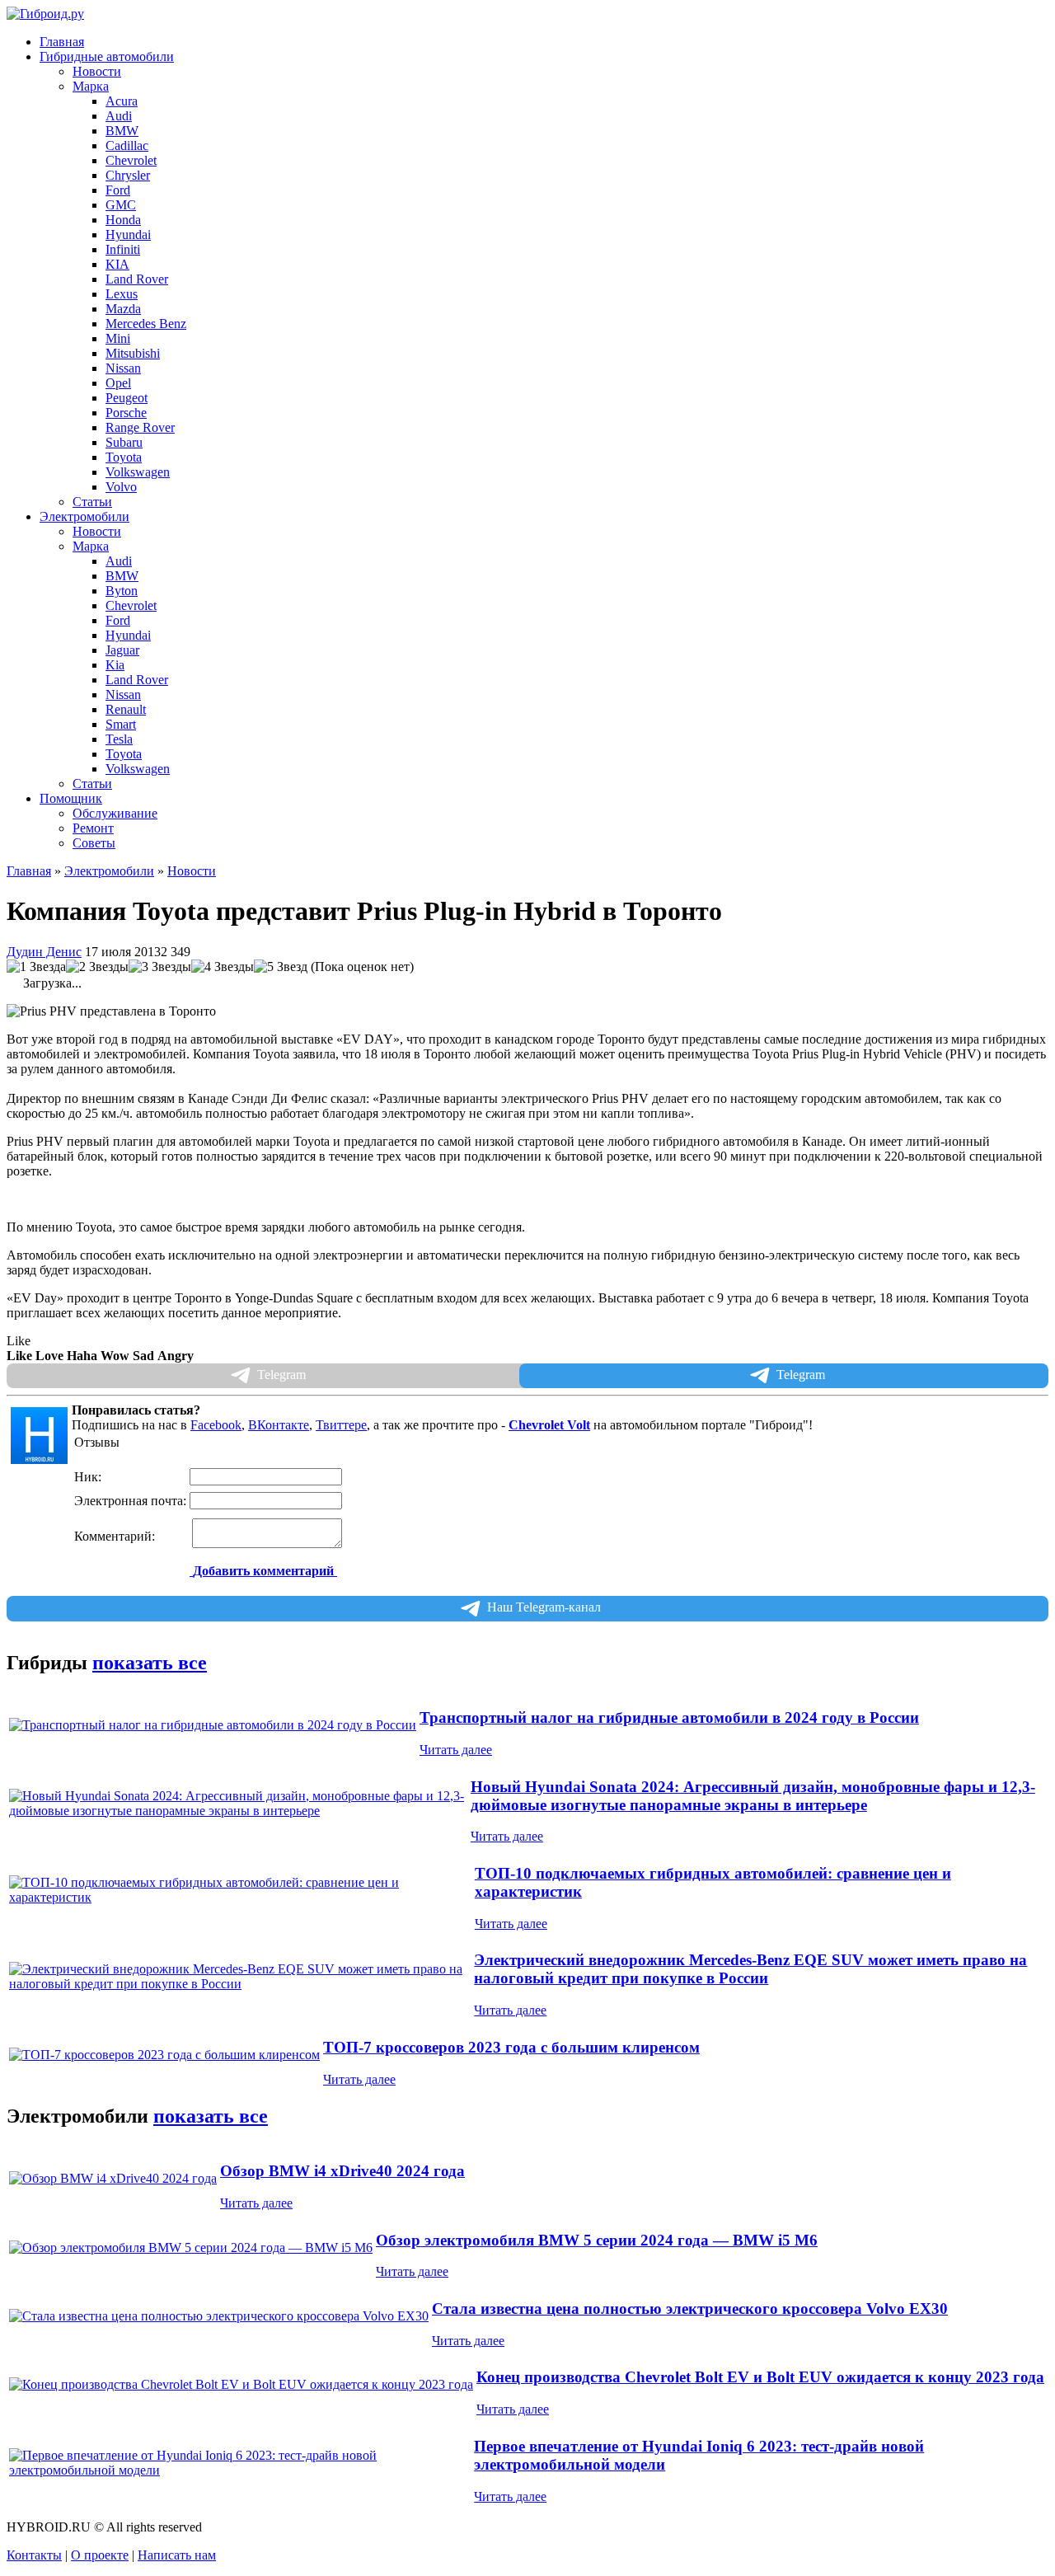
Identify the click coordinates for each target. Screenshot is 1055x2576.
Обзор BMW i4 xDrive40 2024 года (342, 2171)
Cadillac (127, 145)
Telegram (801, 1375)
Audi (119, 116)
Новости (97, 71)
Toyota (124, 457)
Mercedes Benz (146, 324)
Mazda (123, 309)
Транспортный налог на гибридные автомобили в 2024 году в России (669, 1717)
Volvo (121, 487)
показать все (150, 1663)
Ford (118, 190)
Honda (123, 220)
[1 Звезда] (36, 967)
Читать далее (456, 1750)
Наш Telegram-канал (544, 1607)
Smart (121, 724)
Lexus (122, 294)
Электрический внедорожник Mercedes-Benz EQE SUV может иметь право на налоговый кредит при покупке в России (750, 1969)
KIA (117, 264)
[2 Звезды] (97, 967)
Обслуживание (115, 813)
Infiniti (123, 249)
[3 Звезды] (160, 967)
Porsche (126, 413)
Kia (115, 665)
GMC (121, 205)
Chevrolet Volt (549, 1425)
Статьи (92, 502)
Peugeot (127, 398)
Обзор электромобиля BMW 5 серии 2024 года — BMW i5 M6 (597, 2240)
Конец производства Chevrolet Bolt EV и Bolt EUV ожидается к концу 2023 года (760, 2377)
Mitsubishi (133, 353)
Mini (118, 338)
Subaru (124, 442)
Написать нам (177, 2555)
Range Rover (140, 427)
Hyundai (128, 235)
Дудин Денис (44, 952)
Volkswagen (138, 472)
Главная (62, 42)
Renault (126, 709)
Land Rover (137, 279)
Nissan (123, 368)
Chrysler (128, 175)
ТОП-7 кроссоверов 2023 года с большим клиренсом (511, 2047)
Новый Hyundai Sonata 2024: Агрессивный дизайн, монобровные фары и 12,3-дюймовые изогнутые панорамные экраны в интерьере (753, 1796)
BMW (122, 131)
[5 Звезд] (281, 967)
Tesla (119, 739)
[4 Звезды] (223, 967)
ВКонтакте (279, 1425)
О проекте (100, 2555)
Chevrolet (131, 160)
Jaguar (122, 650)
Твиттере (341, 1425)
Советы (94, 843)
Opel (118, 383)
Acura (122, 101)
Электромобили (109, 871)
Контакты (34, 2555)
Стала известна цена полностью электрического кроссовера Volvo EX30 (690, 2309)
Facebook (216, 1425)
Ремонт (93, 828)
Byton (122, 591)
